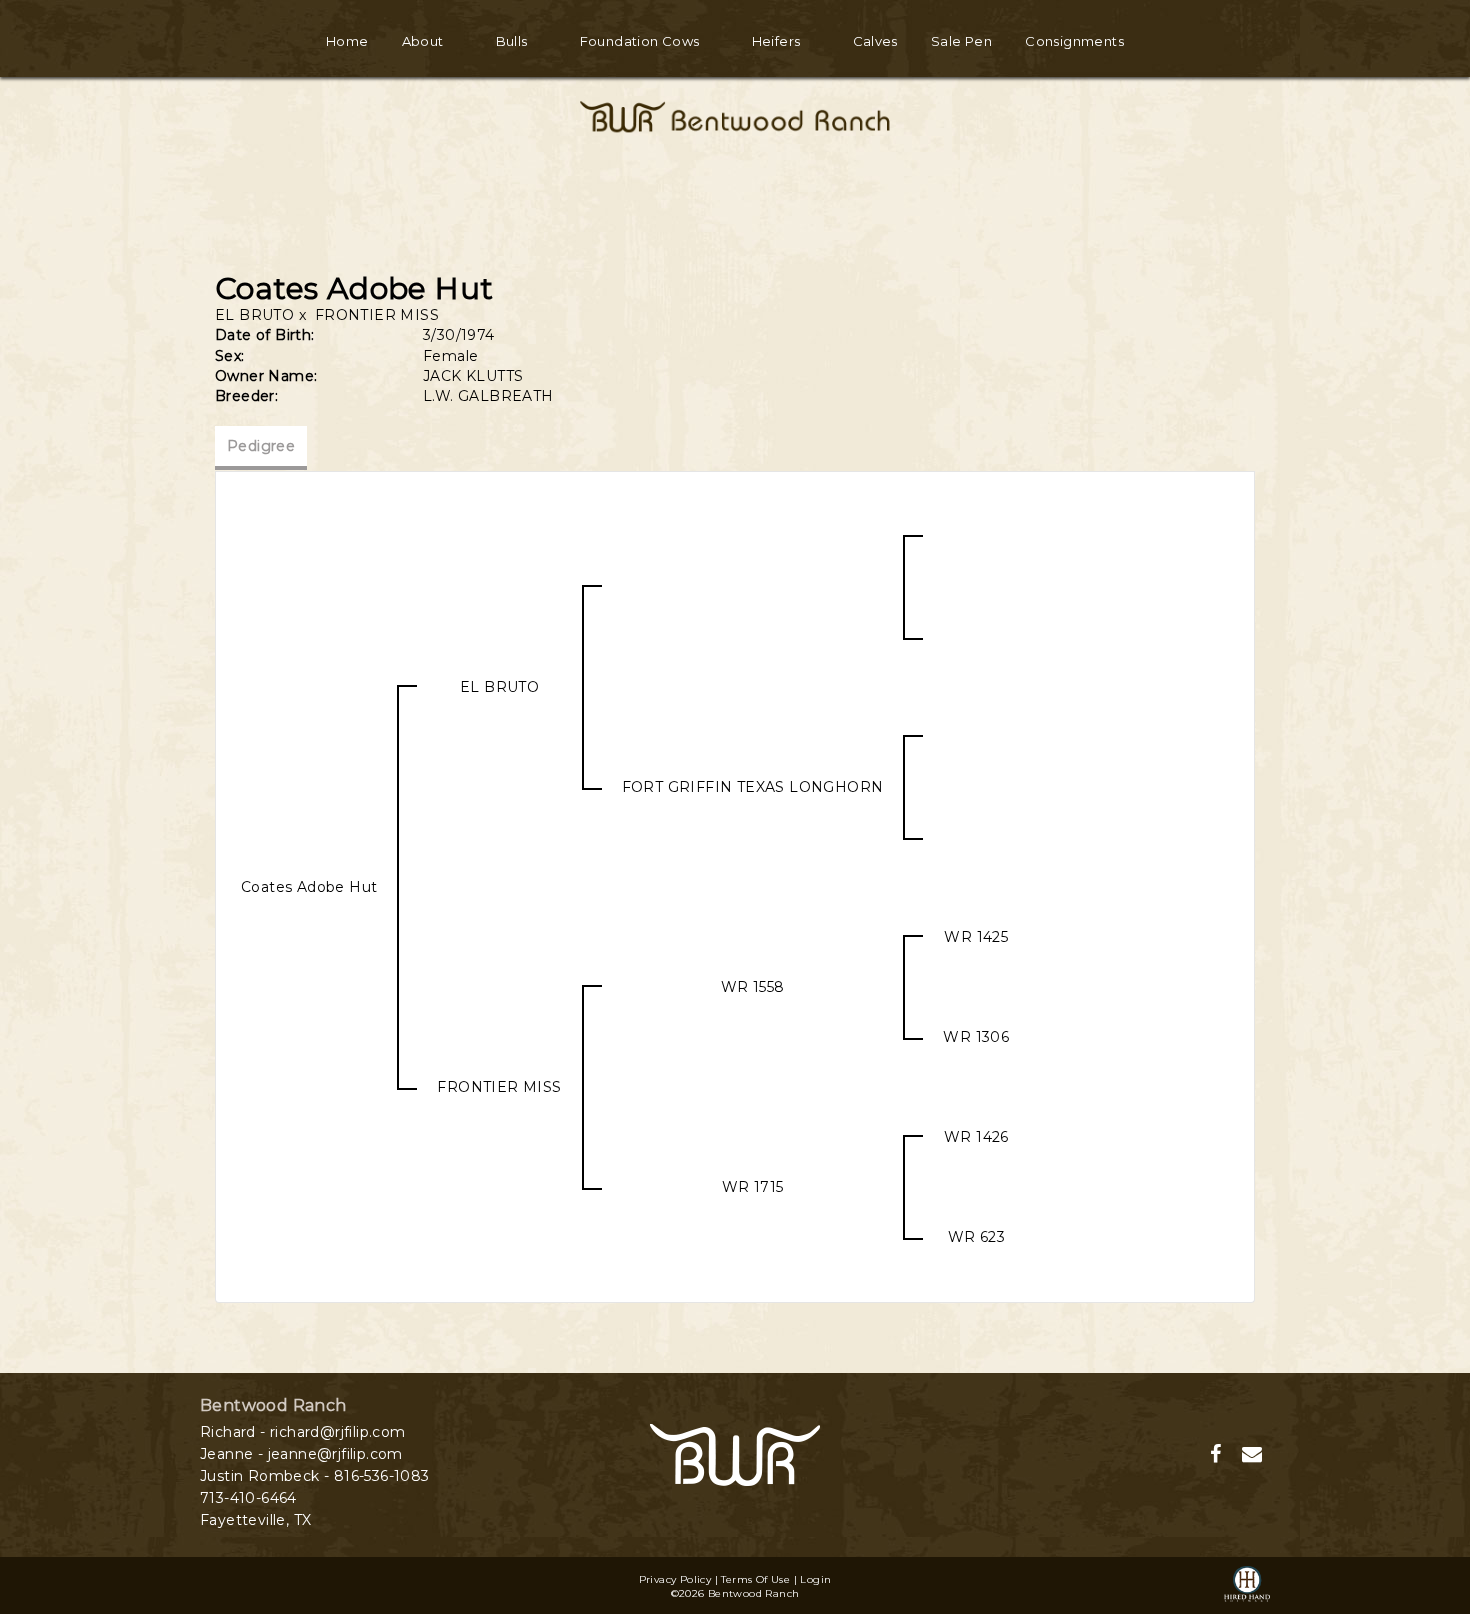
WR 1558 (753, 987)
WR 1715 (753, 1187)
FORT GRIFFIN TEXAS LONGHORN (753, 787)
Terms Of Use (755, 1579)
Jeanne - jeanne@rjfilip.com (301, 1454)
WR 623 (976, 1237)
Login (815, 1579)
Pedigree (261, 446)
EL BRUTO (254, 315)
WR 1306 (976, 1037)
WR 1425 (976, 937)
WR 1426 (976, 1137)
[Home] (735, 1454)
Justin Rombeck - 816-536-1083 (315, 1476)
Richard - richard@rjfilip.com (303, 1432)
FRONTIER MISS (377, 315)
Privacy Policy (675, 1579)
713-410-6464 (248, 1498)
